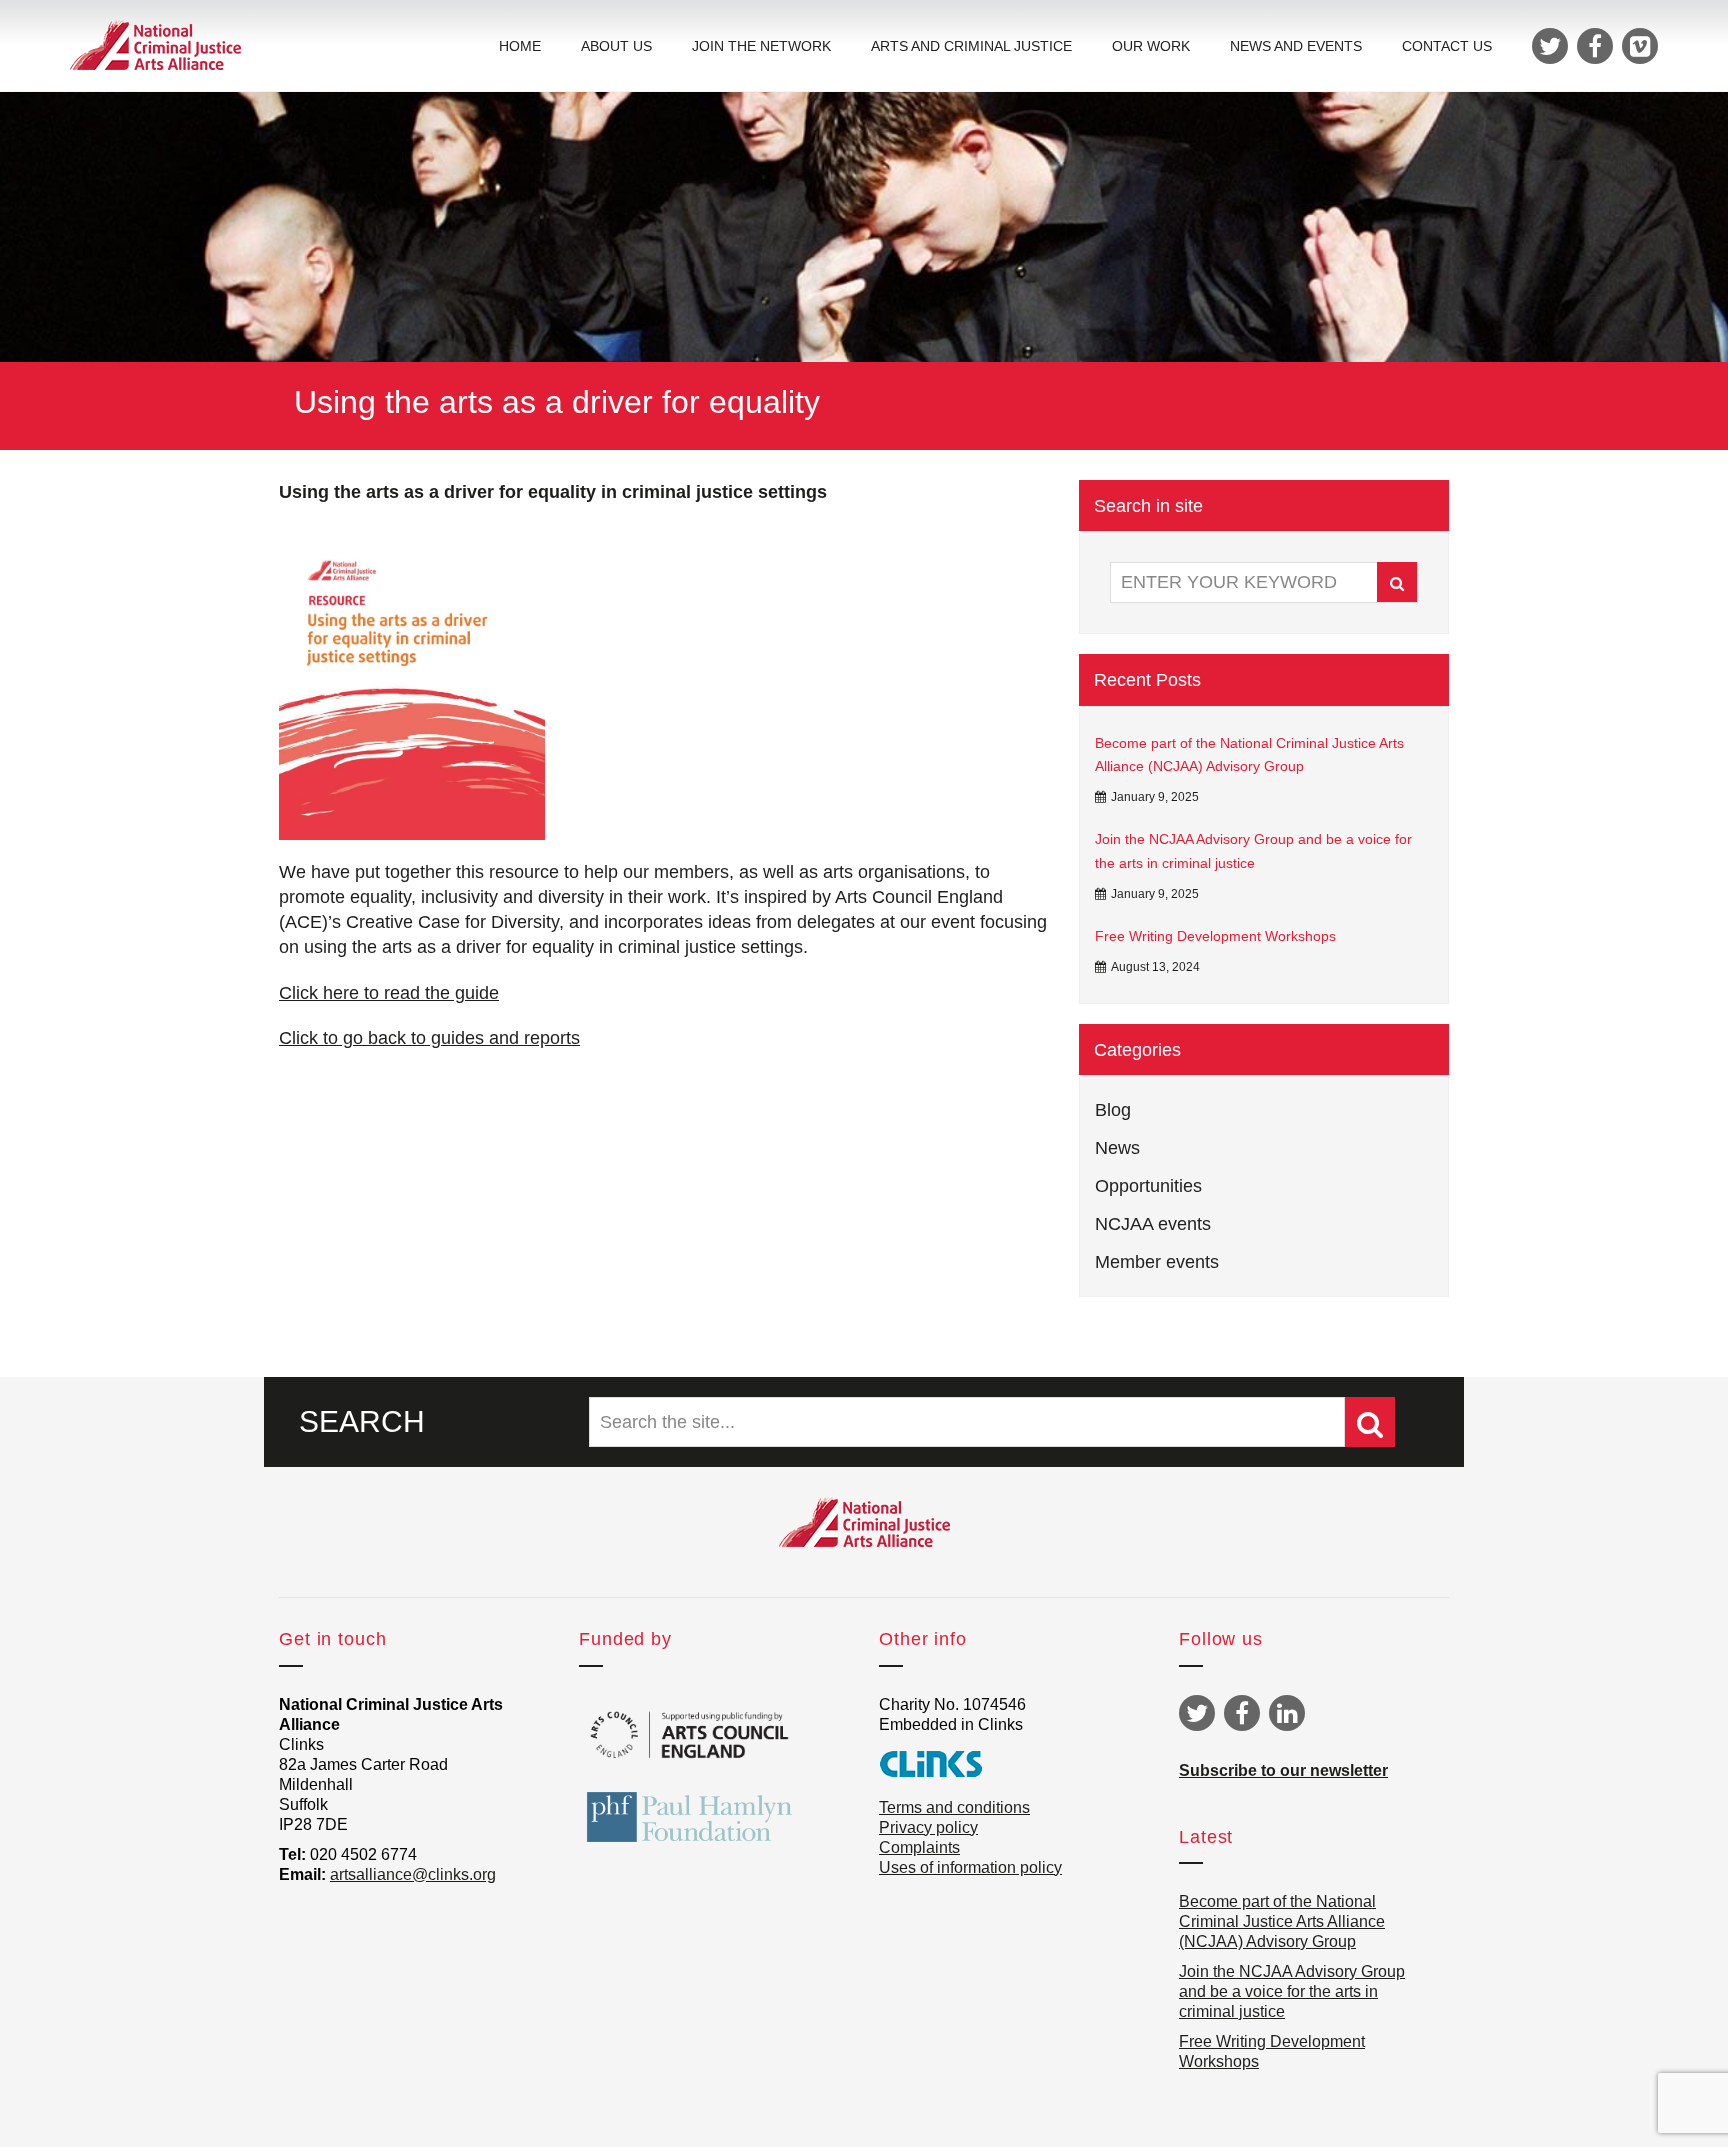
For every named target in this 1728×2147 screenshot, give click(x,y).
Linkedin (1287, 1713)
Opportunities (1148, 1186)
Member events (1157, 1262)
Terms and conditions (954, 1807)
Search (1397, 582)
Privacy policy (928, 1827)
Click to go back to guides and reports (429, 1038)
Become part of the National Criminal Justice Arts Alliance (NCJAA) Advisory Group (1249, 755)
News (1117, 1148)
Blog (1113, 1110)
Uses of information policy (970, 1867)
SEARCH (362, 1421)
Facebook (1242, 1713)
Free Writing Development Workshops (1215, 936)
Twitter (1197, 1713)
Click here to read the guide (389, 993)
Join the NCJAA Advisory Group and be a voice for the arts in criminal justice (1253, 851)
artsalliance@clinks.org (413, 1874)
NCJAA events (1153, 1224)
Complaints (919, 1847)
